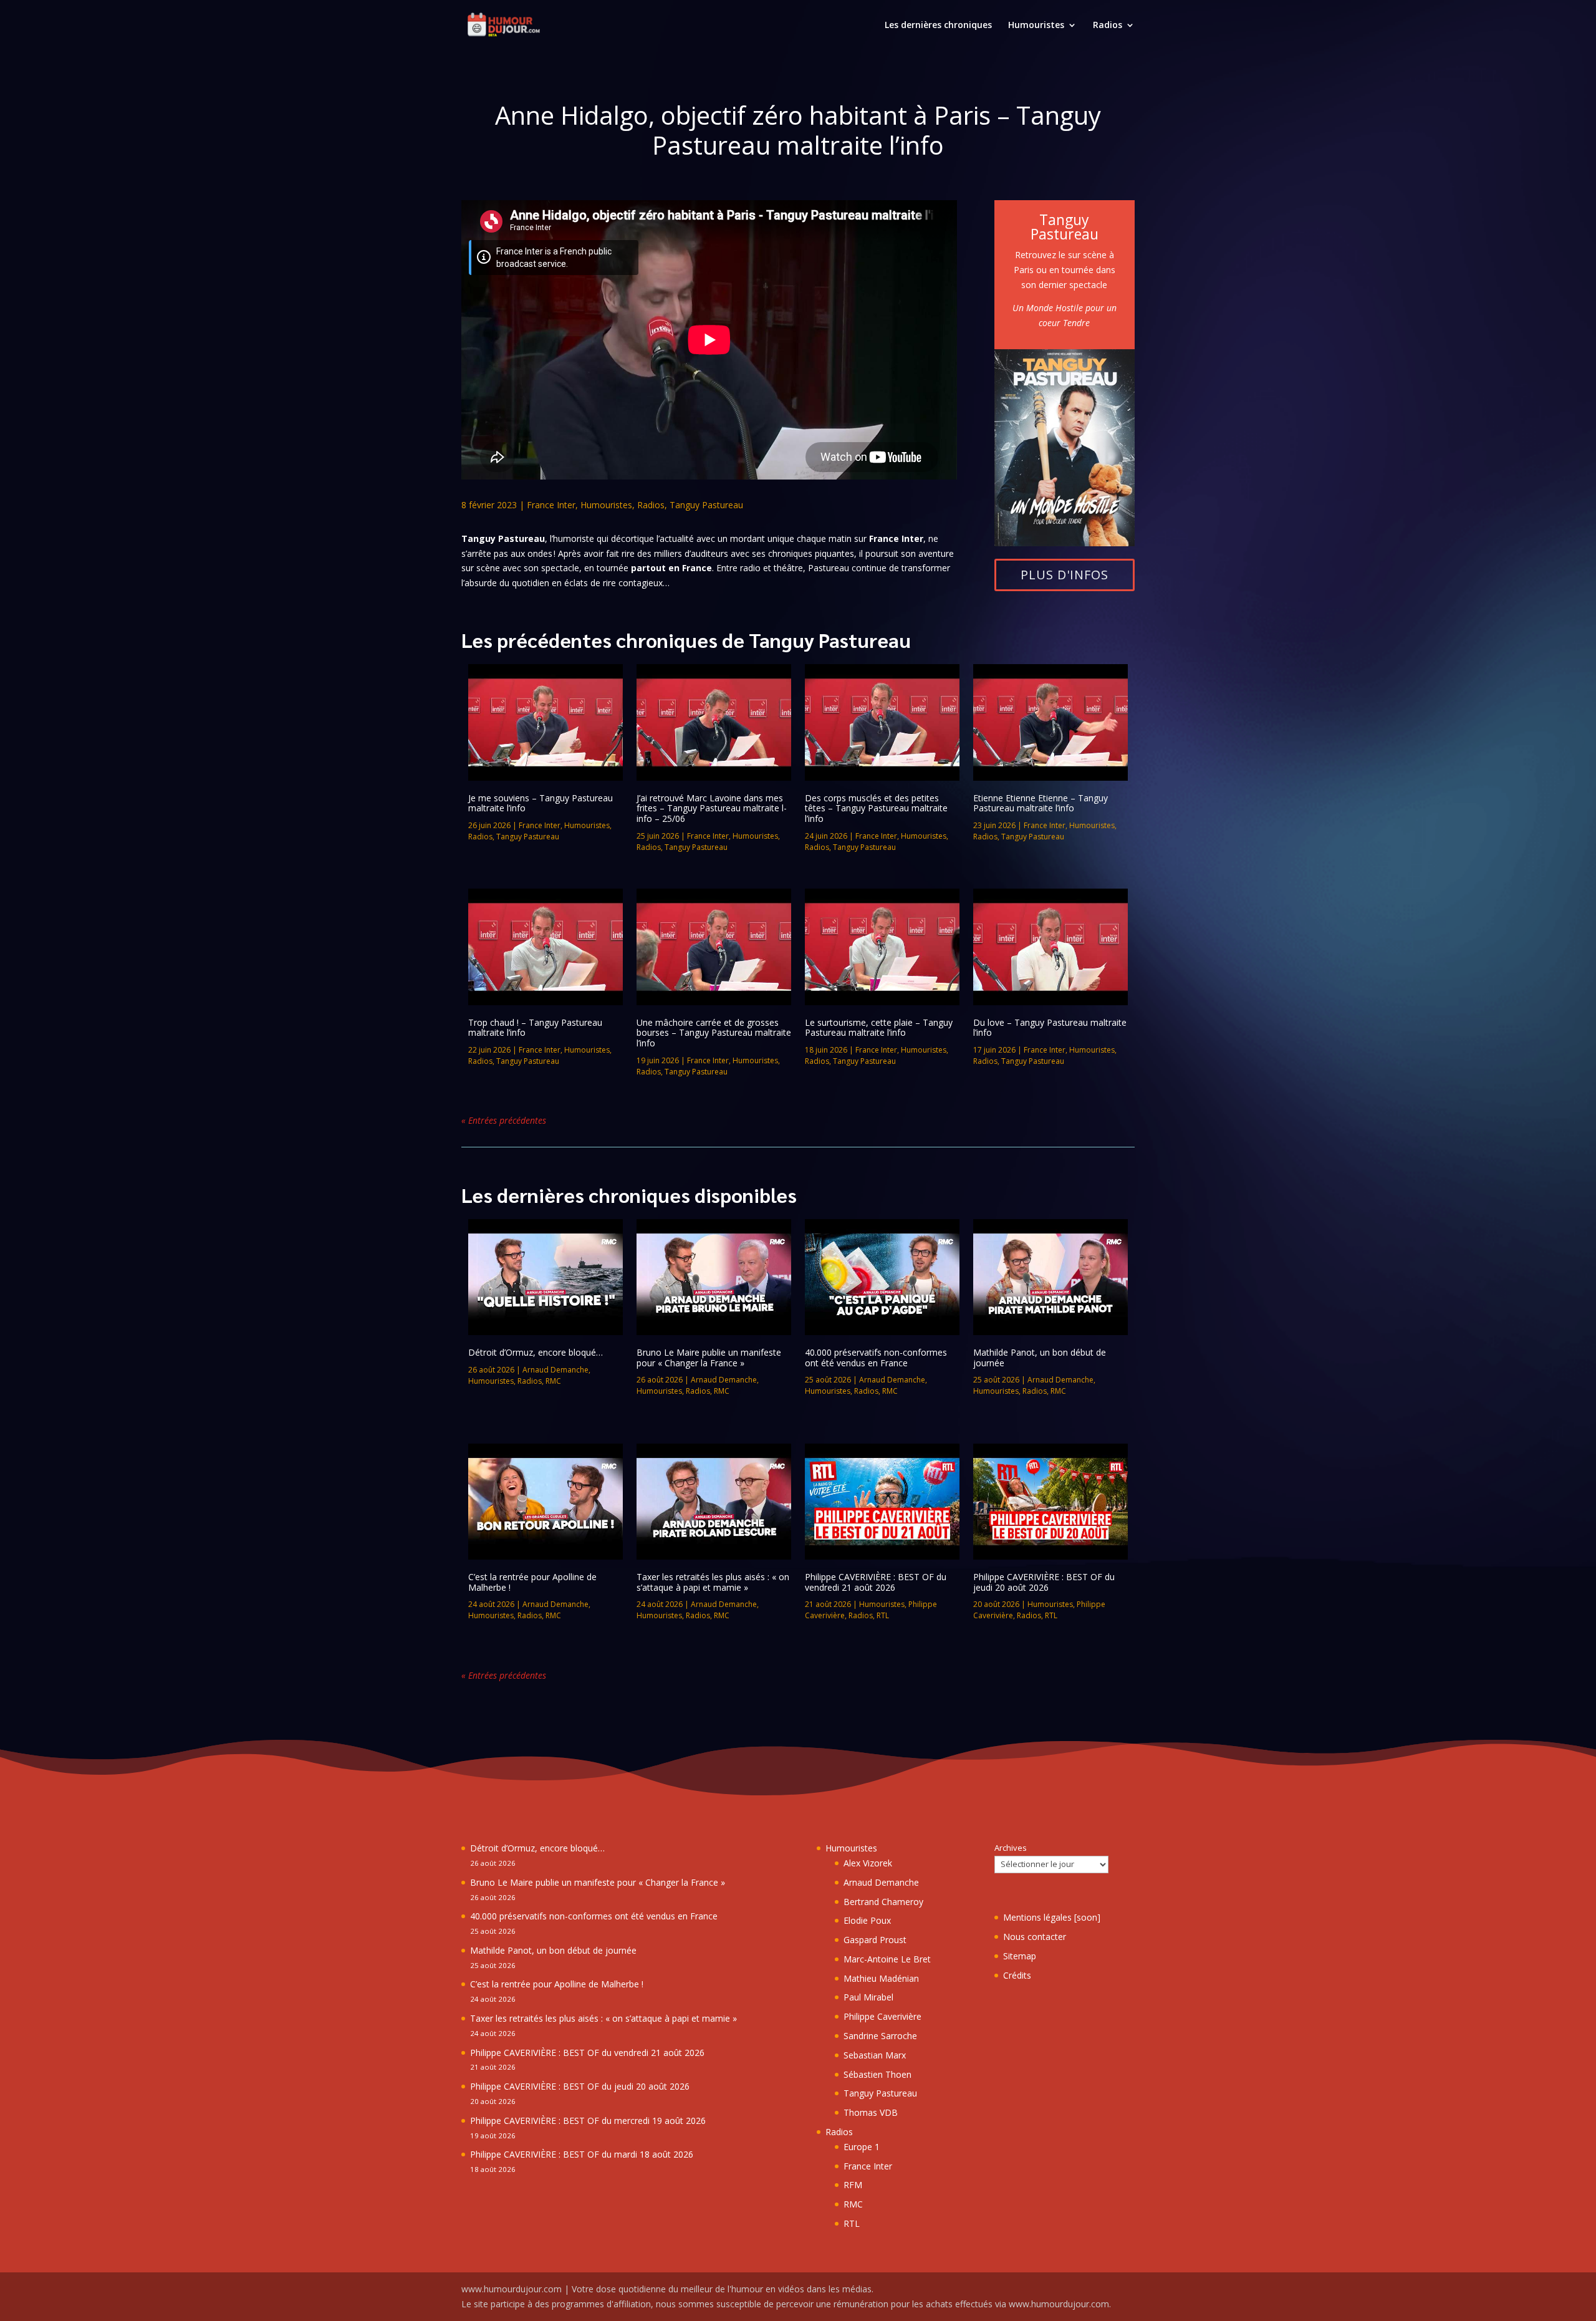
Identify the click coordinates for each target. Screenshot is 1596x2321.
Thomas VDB (871, 2112)
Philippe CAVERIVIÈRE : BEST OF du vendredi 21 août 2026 (876, 1582)
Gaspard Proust (875, 1940)
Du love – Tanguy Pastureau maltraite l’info (1050, 1028)
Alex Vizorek (868, 1863)
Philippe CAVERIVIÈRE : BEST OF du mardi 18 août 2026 (582, 2154)
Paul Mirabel (868, 1997)
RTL (883, 1615)
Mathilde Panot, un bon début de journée (1040, 1358)
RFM (853, 2185)
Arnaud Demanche (555, 1370)
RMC (553, 1381)
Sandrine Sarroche (880, 2036)
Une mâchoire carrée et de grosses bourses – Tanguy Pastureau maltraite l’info (714, 1033)
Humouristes (1036, 26)
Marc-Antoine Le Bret (887, 1959)
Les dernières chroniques (938, 26)
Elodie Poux (867, 1920)
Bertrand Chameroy (883, 1902)
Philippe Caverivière (882, 2016)
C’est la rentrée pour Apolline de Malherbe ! (532, 1582)
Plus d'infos (1065, 575)
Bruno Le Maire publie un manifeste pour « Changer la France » (709, 1358)
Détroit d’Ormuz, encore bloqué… (536, 1352)
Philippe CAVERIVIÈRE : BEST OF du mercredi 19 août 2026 (588, 2121)
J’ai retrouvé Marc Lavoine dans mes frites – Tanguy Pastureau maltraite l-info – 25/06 (712, 808)
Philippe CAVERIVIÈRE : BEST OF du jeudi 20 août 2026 (1044, 1582)
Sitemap (1020, 1956)
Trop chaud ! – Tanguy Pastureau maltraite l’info (535, 1028)
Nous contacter (1035, 1937)
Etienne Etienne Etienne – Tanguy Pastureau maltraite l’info (1041, 803)
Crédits (1017, 1975)
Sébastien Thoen (877, 2074)
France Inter (551, 505)
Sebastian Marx (875, 2055)
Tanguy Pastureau (706, 505)
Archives (1011, 1848)
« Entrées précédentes (504, 1120)
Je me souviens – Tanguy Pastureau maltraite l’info (541, 803)
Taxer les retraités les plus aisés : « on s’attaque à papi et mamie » (713, 1582)
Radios (1108, 26)
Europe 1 (862, 2147)
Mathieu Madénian (881, 1978)
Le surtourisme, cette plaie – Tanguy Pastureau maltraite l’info (879, 1028)
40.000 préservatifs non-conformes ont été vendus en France (876, 1358)
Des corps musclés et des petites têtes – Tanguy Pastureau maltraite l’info (876, 808)
